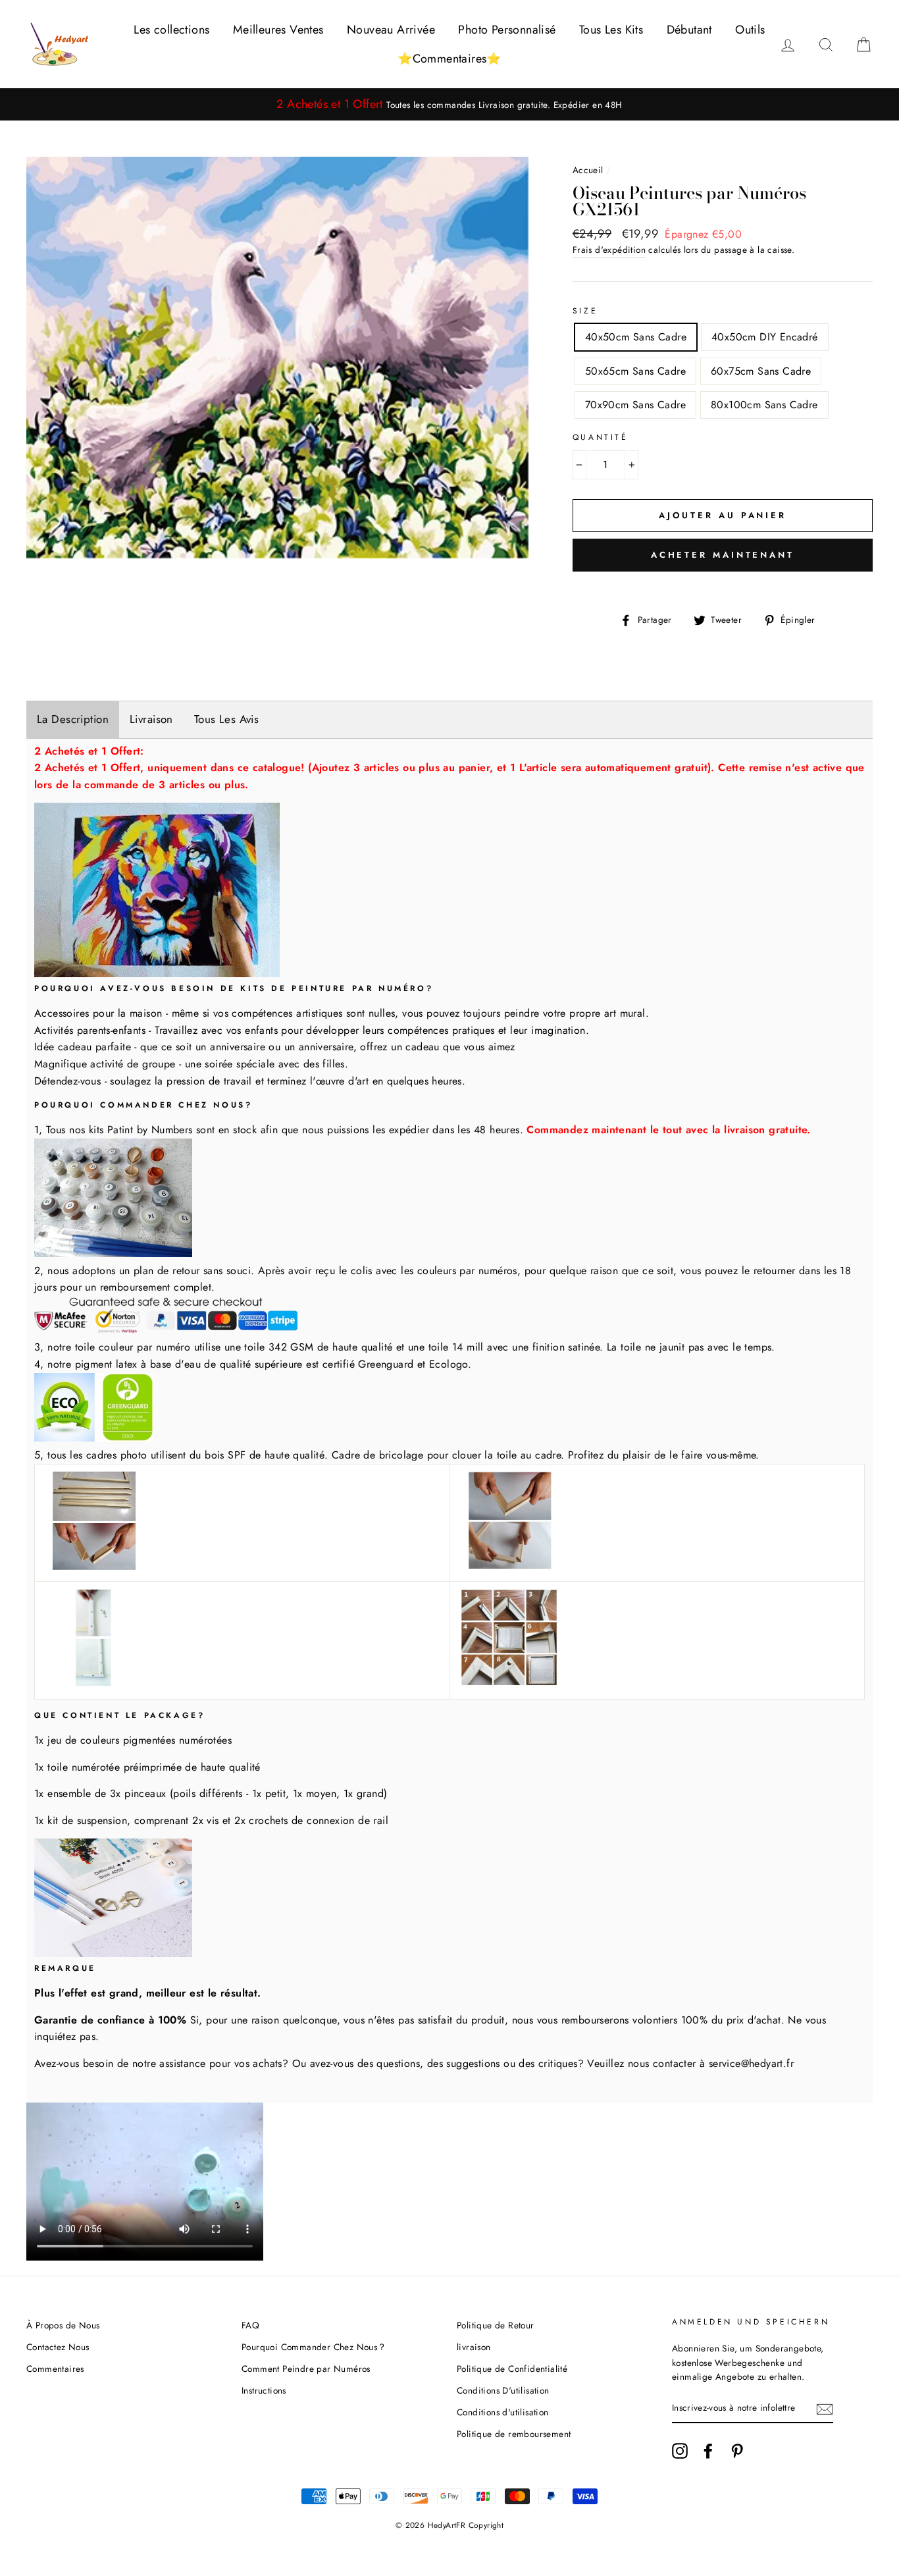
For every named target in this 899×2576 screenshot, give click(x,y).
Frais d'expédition (609, 250)
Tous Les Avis (227, 719)
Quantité (601, 437)
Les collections (171, 30)
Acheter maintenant (723, 555)
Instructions (264, 2390)
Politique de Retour (496, 2325)
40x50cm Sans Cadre (636, 337)
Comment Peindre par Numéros (306, 2369)
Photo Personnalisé (507, 30)
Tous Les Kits (611, 30)
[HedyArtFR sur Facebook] (708, 2451)
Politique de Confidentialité (512, 2369)
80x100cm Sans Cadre (764, 405)
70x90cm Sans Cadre (635, 405)
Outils (750, 30)
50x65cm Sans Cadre (635, 371)
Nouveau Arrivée (391, 30)
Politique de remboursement (514, 2434)
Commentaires (55, 2369)
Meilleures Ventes (278, 30)
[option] (449, 104)
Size (585, 311)
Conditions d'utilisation (503, 2412)
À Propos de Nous (63, 2325)
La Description (73, 719)
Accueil (588, 170)
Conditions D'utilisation (503, 2390)
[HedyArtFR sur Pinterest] (737, 2451)
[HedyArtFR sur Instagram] (680, 2451)
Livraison (151, 719)
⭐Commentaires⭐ (449, 59)
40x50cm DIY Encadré (765, 337)
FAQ (250, 2325)
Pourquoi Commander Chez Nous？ (314, 2347)
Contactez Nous (58, 2347)
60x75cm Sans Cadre (761, 371)
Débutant (689, 30)
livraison (474, 2347)
